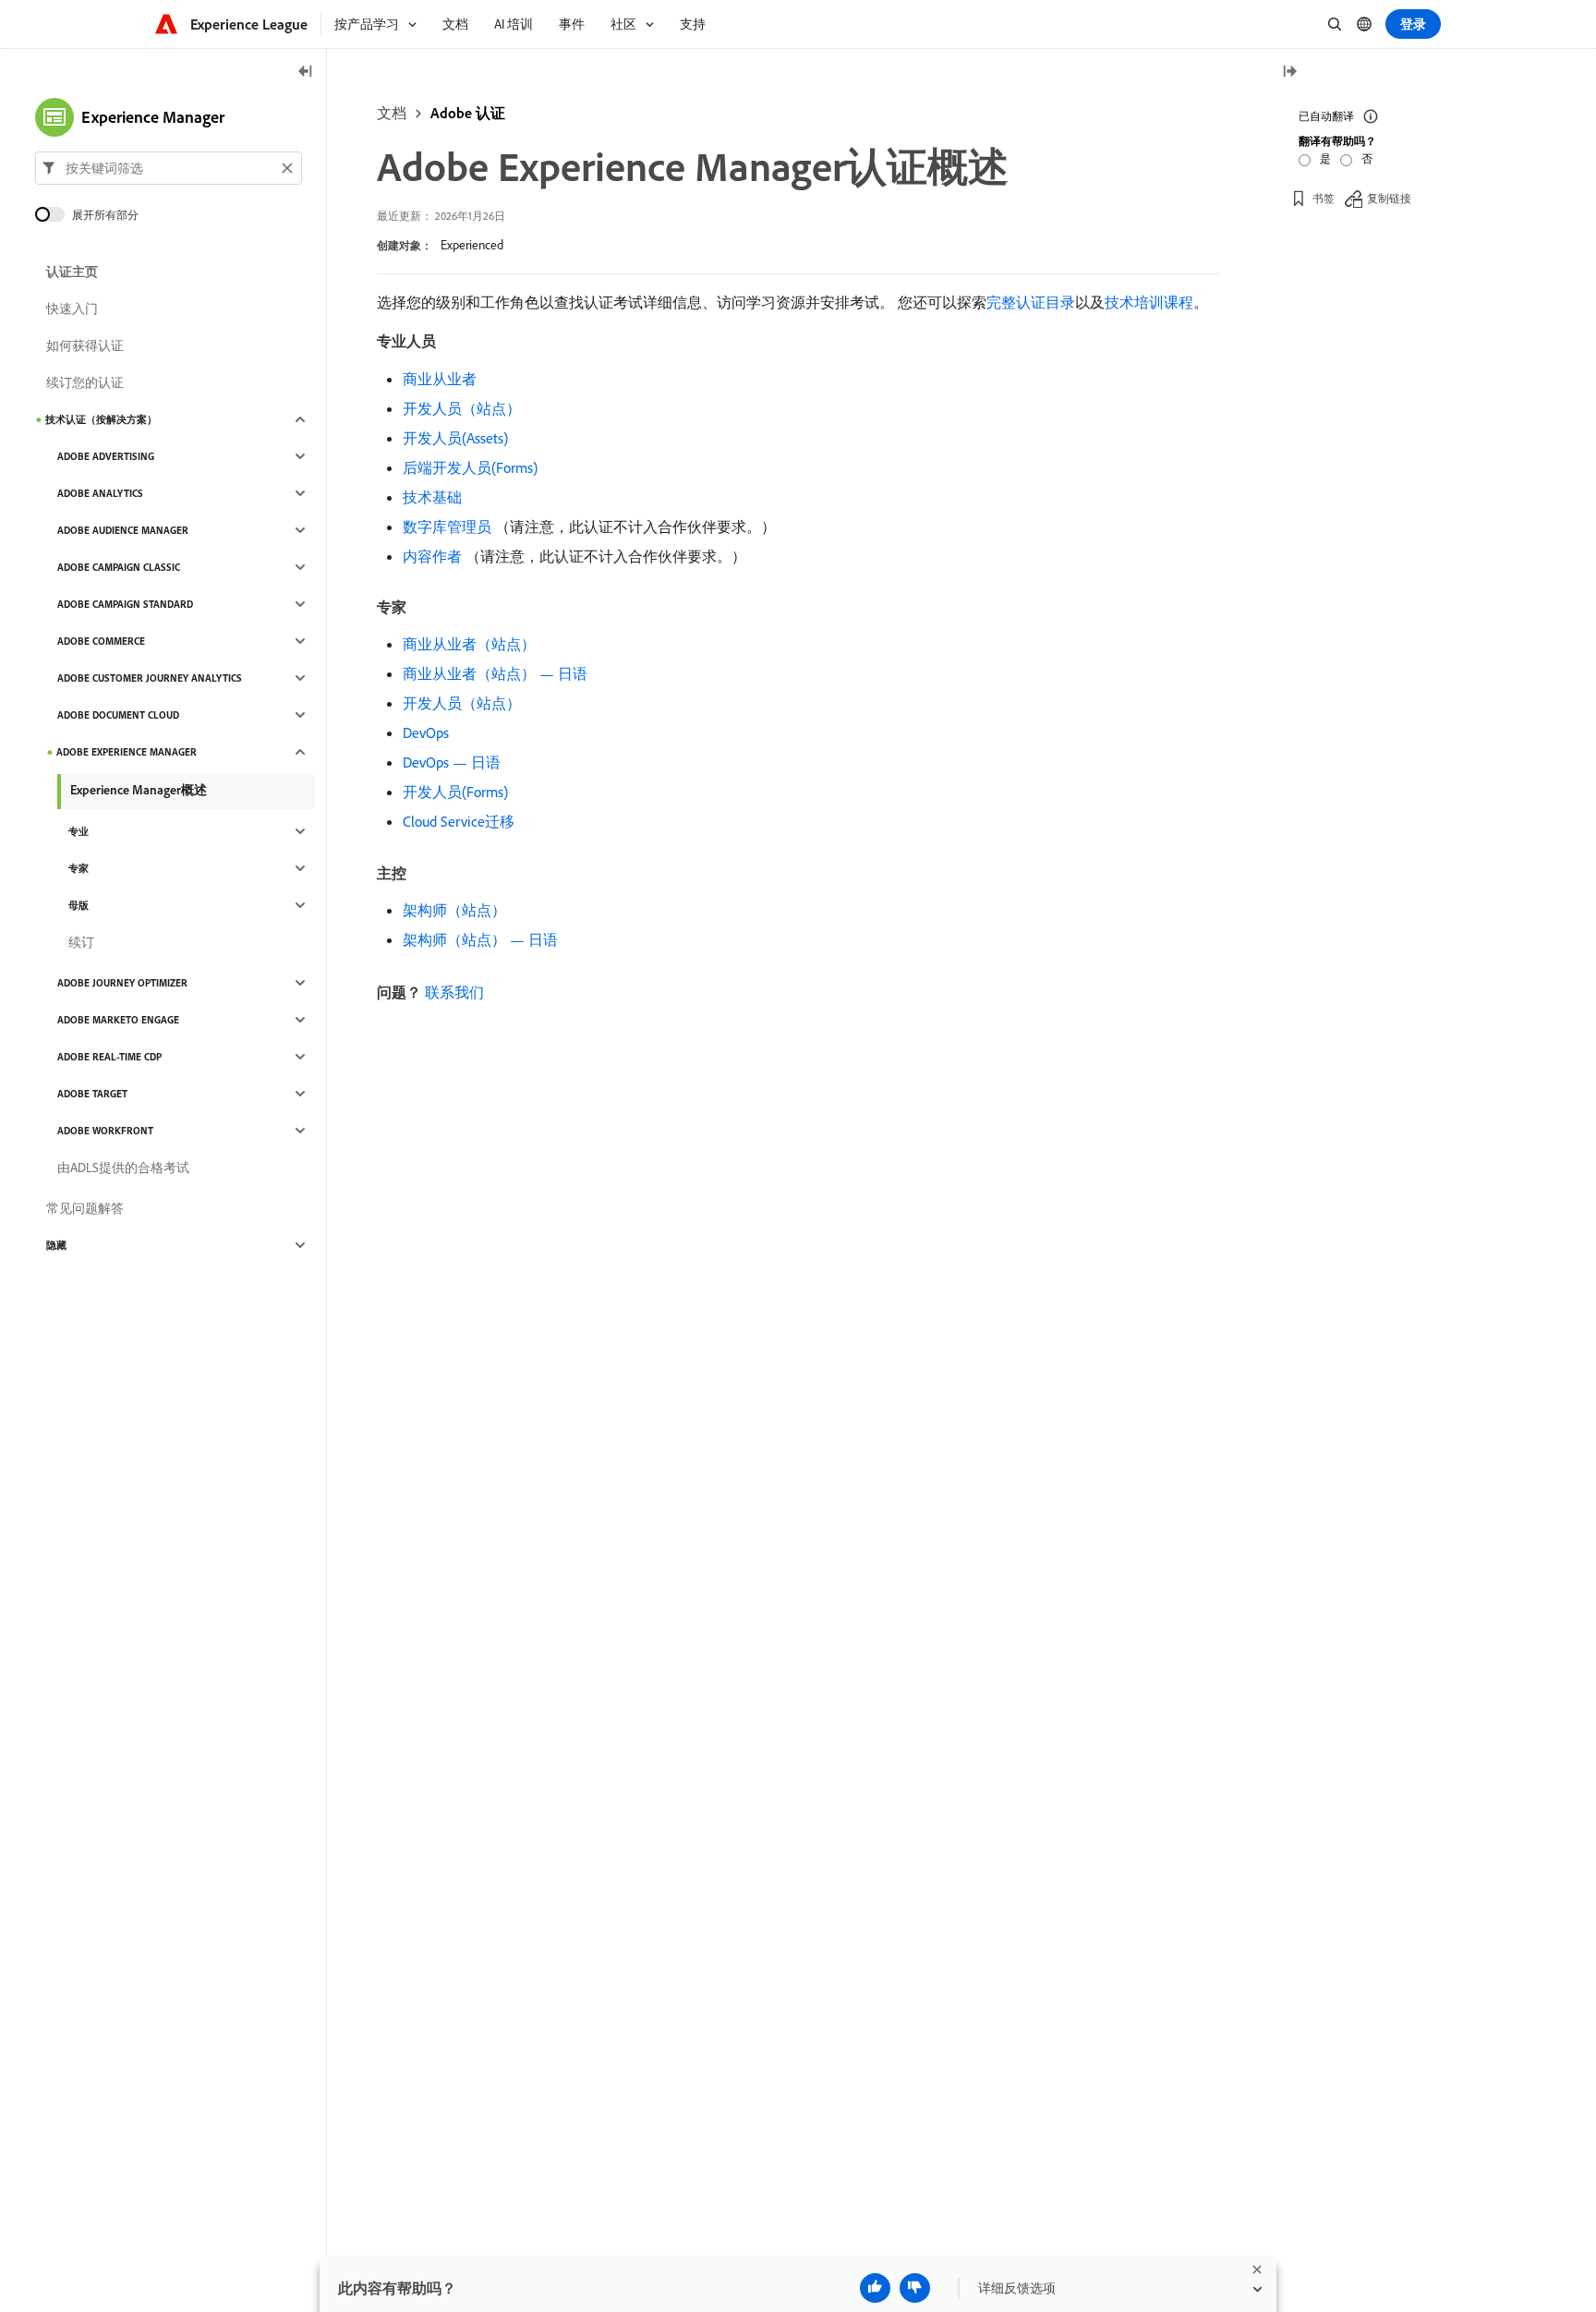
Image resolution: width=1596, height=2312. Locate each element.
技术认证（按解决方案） (101, 419)
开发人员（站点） (462, 408)
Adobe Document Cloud (118, 715)
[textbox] (169, 168)
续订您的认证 (85, 382)
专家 (79, 868)
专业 (79, 831)
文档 (392, 113)
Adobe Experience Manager (127, 752)
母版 (79, 905)
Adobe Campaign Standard (125, 604)
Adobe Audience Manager (123, 530)
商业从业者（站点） (469, 644)
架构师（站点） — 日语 (480, 939)
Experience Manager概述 (139, 790)
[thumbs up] (875, 2288)
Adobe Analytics (100, 493)
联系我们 (454, 992)
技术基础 (432, 497)
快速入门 (72, 309)
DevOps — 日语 (452, 762)
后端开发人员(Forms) (470, 467)
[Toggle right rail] (1289, 73)
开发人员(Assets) (455, 438)
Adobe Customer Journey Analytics (150, 678)
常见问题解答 (85, 1208)
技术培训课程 (1149, 302)
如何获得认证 (85, 345)
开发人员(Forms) (455, 792)
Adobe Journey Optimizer (122, 983)
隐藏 (56, 1245)
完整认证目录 (1031, 302)
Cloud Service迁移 (459, 821)
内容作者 (432, 556)
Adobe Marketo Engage (118, 1020)
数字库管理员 (447, 527)
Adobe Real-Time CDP (109, 1057)
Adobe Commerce (101, 641)
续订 (81, 942)
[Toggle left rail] (306, 73)
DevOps (426, 732)
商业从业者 (440, 379)
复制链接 (1389, 198)
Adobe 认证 (468, 113)
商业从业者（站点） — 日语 (495, 673)
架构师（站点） (454, 910)
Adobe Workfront (105, 1131)
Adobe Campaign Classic (119, 567)
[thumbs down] (915, 2288)
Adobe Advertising (106, 456)
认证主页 (72, 272)
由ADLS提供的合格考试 (123, 1168)
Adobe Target (92, 1094)
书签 (1324, 198)
